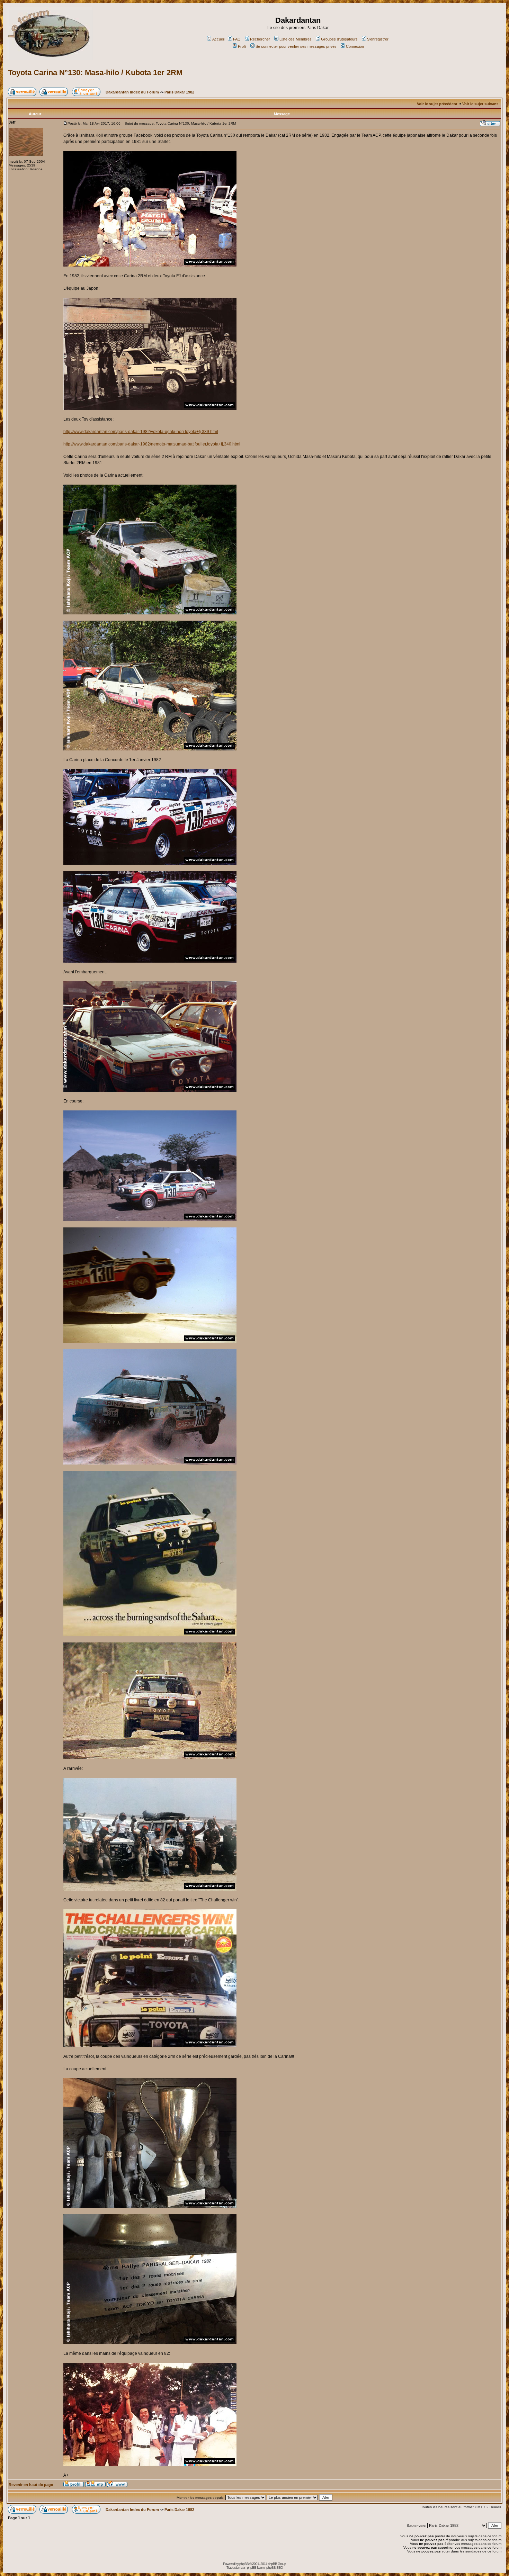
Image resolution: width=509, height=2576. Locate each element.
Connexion (355, 46)
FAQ (237, 39)
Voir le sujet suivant (480, 104)
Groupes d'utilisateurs (339, 39)
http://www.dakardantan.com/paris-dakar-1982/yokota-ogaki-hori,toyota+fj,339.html (141, 432)
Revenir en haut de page (31, 2485)
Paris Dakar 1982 (179, 92)
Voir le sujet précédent (437, 104)
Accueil (218, 39)
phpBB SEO (275, 2568)
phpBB (244, 2564)
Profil (242, 46)
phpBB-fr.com (256, 2568)
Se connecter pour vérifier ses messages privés (296, 46)
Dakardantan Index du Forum (132, 92)
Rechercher (260, 39)
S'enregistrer (378, 39)
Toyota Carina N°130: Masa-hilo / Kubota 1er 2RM (95, 73)
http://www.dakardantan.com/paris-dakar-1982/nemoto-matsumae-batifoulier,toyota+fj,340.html (152, 444)
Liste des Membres (296, 39)
